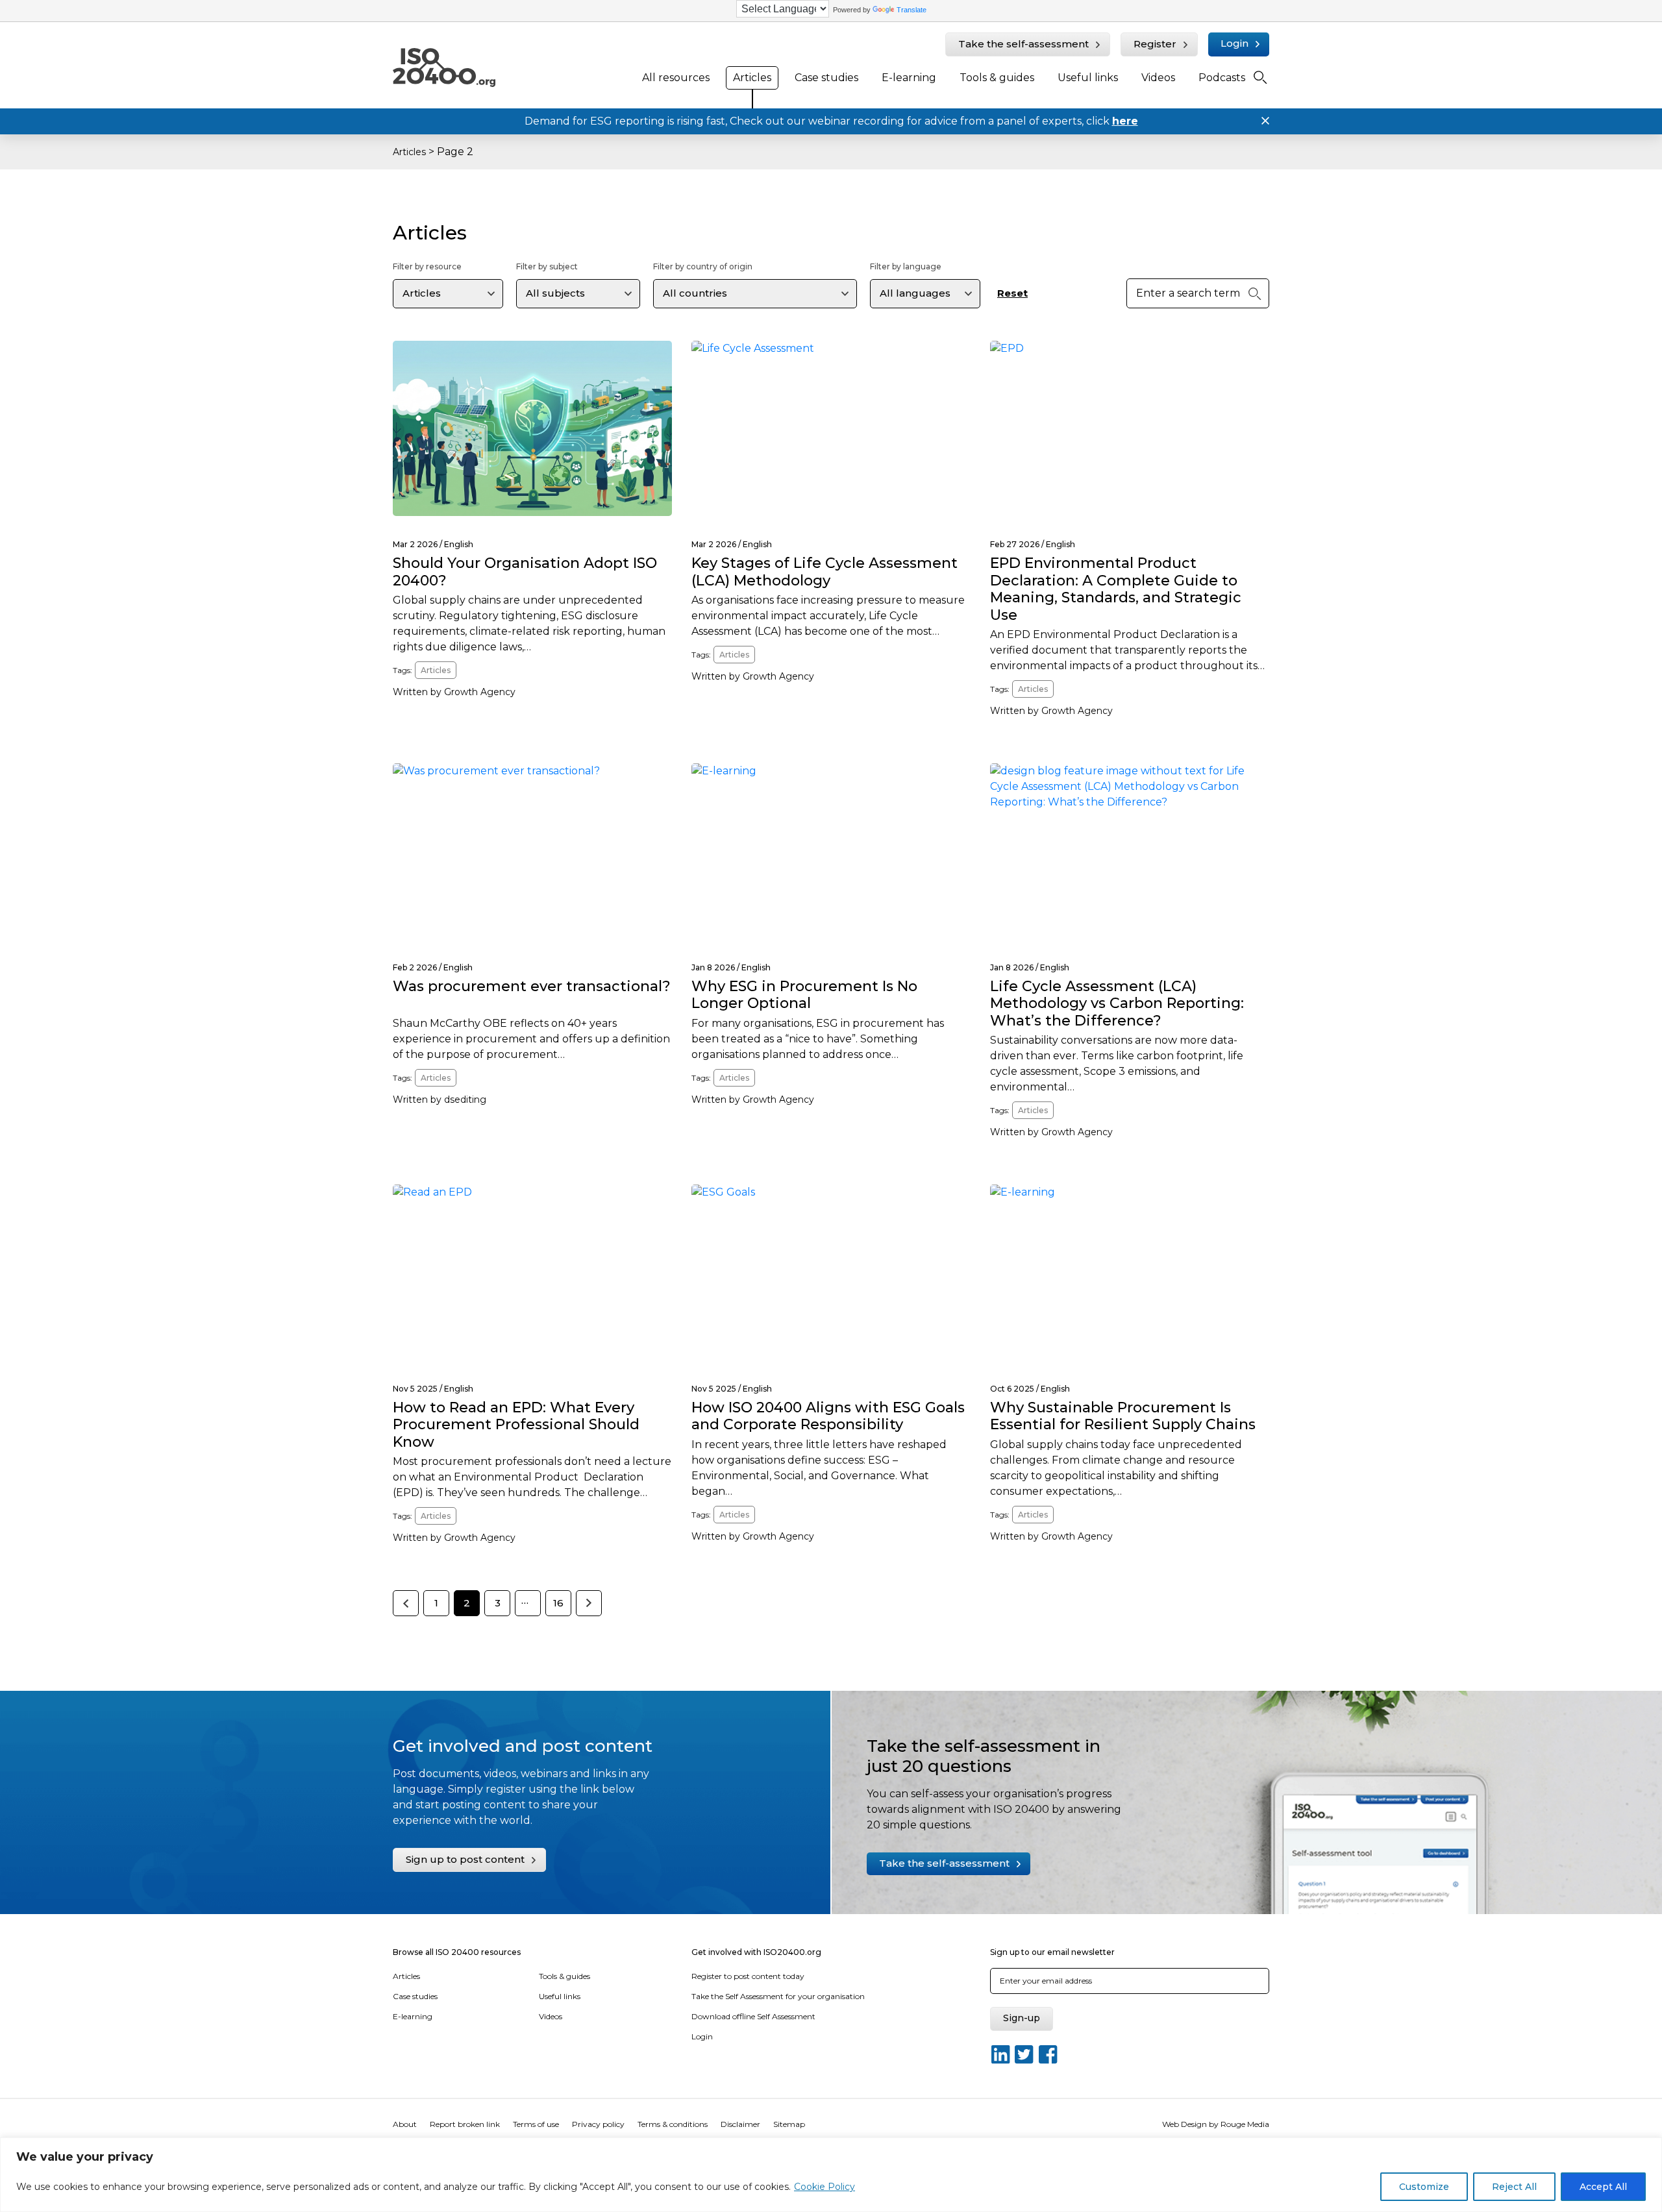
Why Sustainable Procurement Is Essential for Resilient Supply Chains (1123, 1416)
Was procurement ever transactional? (532, 986)
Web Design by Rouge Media (1216, 2124)
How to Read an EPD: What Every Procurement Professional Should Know (516, 1425)
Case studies (826, 78)
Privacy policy (598, 2124)
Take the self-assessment (1023, 44)
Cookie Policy (825, 2187)
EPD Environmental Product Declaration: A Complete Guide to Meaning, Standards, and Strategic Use (1116, 589)
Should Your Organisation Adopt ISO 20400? (525, 571)
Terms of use (536, 2124)
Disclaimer (740, 2124)
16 (558, 1603)
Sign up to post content (465, 1859)
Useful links (1088, 78)
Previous (406, 1603)
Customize (1424, 2187)
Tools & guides (997, 78)
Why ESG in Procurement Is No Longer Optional (804, 995)
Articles (752, 78)
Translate (912, 10)
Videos (1158, 78)
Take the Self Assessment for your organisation (778, 1996)
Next (589, 1603)
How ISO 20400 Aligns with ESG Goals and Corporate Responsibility (828, 1416)
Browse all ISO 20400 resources (457, 1952)
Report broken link (465, 2124)
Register (1155, 44)
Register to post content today (748, 1976)
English (459, 544)
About (405, 2124)
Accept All (1603, 2187)
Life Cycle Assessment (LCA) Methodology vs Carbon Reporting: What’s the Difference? (1117, 1003)
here (1125, 121)
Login (1234, 43)
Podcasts (1222, 78)
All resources (676, 78)
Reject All (1514, 2187)
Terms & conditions (673, 2124)
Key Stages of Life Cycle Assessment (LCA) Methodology (825, 571)
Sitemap (789, 2124)
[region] (831, 2175)
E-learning (909, 78)
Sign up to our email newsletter (1052, 1952)
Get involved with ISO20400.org (756, 1952)
